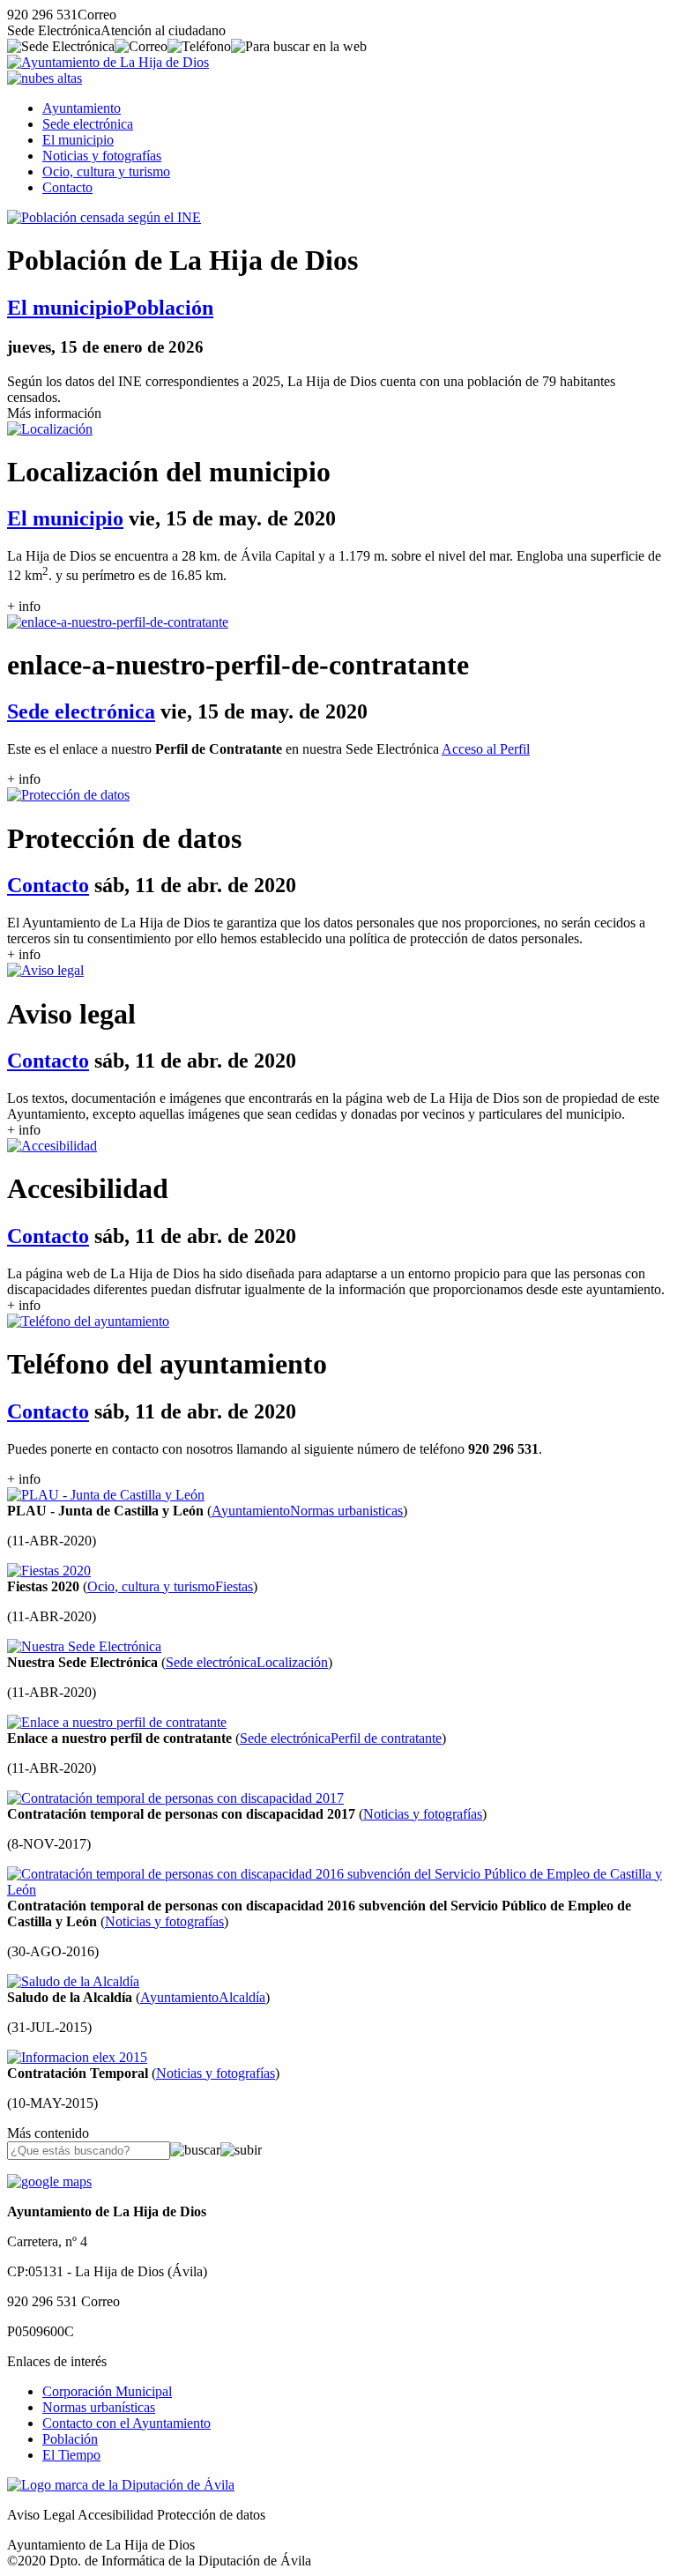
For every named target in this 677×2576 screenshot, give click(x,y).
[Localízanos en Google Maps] (49, 2181)
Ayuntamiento (82, 108)
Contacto (67, 187)
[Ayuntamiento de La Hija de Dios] (108, 62)
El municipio (78, 140)
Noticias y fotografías (102, 156)
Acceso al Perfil (486, 749)
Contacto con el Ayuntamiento (126, 2423)
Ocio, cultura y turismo (106, 171)
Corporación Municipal (107, 2391)
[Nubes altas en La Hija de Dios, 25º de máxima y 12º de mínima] (45, 78)
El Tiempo (71, 2455)
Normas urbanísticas (99, 2407)
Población (70, 2439)
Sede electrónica (88, 124)
